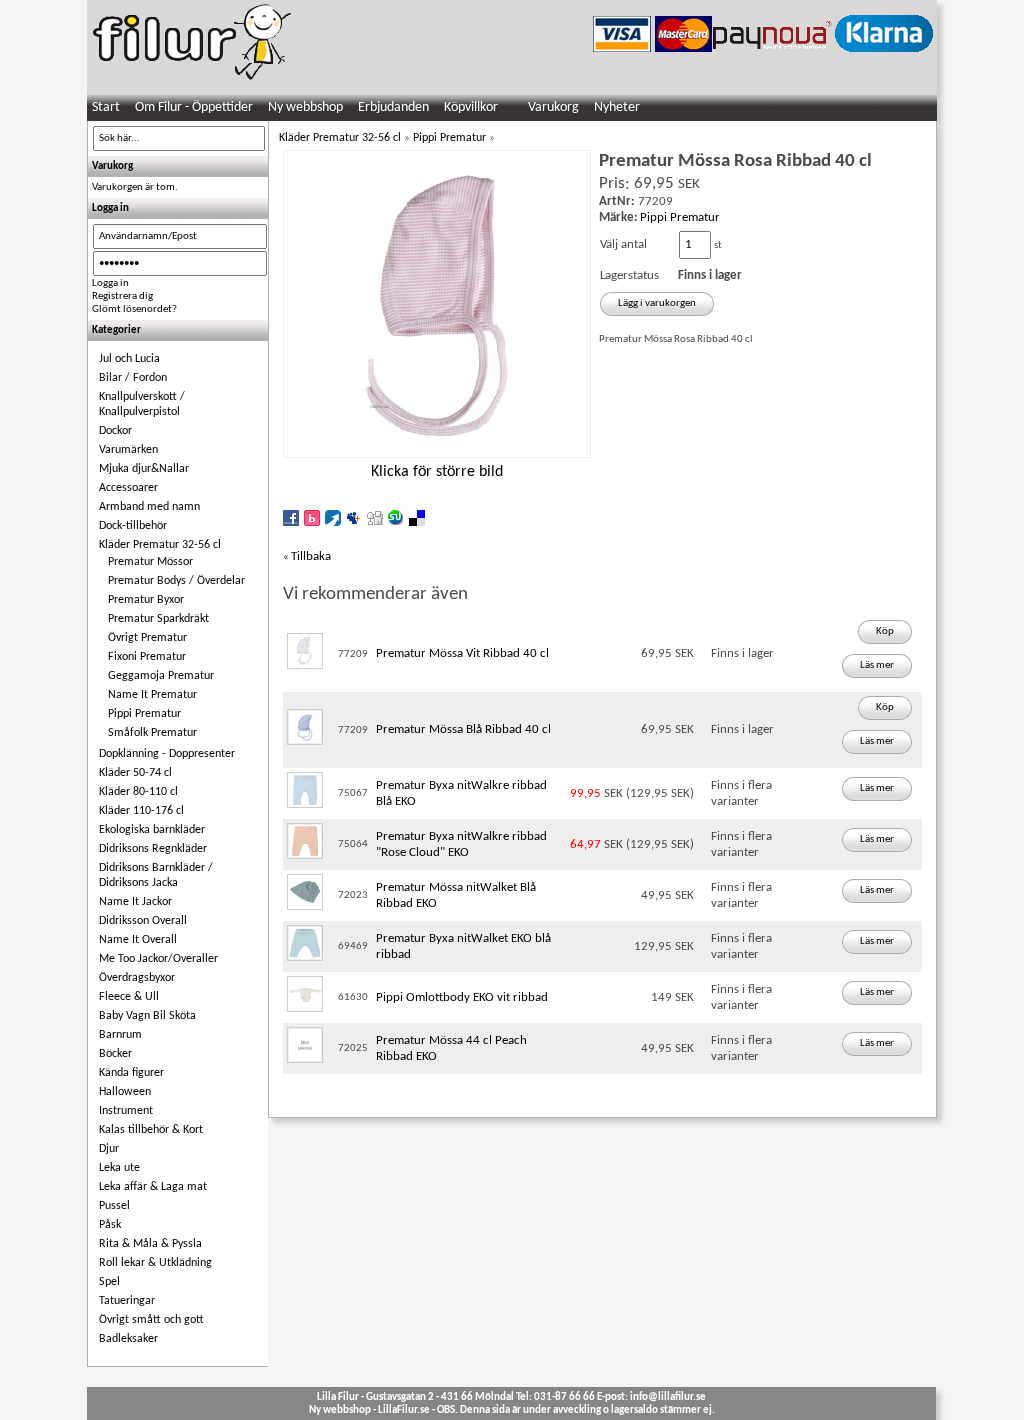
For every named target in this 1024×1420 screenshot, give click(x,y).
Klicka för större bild (437, 472)
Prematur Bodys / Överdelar (176, 581)
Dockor (115, 431)
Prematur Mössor (150, 562)
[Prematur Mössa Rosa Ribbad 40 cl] (437, 455)
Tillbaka (311, 556)
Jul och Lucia (129, 359)
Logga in (110, 283)
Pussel (114, 1206)
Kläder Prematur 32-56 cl (160, 545)
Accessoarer (128, 488)
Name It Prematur (152, 695)
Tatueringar (127, 1301)
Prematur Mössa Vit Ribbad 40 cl (462, 653)
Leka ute (119, 1168)
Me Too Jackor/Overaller (158, 959)
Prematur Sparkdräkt (158, 619)
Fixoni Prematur (147, 657)
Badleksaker (128, 1339)
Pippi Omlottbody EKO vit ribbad (462, 997)
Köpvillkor (471, 107)
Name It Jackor (135, 902)
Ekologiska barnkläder (152, 830)
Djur (109, 1149)
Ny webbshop (305, 107)
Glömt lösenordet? (134, 309)
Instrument (126, 1111)
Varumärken (128, 450)
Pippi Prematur (144, 714)
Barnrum (120, 1035)
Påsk (110, 1225)
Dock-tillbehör (133, 526)
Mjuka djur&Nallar (144, 469)
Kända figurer (131, 1073)
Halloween (125, 1092)
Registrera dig (122, 296)
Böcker (115, 1054)
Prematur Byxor (146, 600)
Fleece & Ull (129, 997)
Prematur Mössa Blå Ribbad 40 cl (463, 729)
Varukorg (553, 107)
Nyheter (617, 107)
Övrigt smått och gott (151, 1320)
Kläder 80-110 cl (138, 792)
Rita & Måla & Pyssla (150, 1244)
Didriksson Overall (143, 921)
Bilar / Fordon (133, 378)
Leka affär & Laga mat (153, 1187)
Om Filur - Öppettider (194, 107)
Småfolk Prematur (152, 733)
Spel (109, 1282)
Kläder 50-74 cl (135, 773)
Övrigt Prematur (147, 638)
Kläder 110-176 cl (141, 811)
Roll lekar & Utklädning (155, 1263)
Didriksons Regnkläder (153, 849)
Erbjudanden (393, 107)
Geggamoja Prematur (161, 676)
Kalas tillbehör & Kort (151, 1130)
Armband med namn (149, 507)
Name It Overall (138, 940)
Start (106, 107)
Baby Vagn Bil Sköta (147, 1016)
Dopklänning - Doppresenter (167, 754)
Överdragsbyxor (137, 978)
